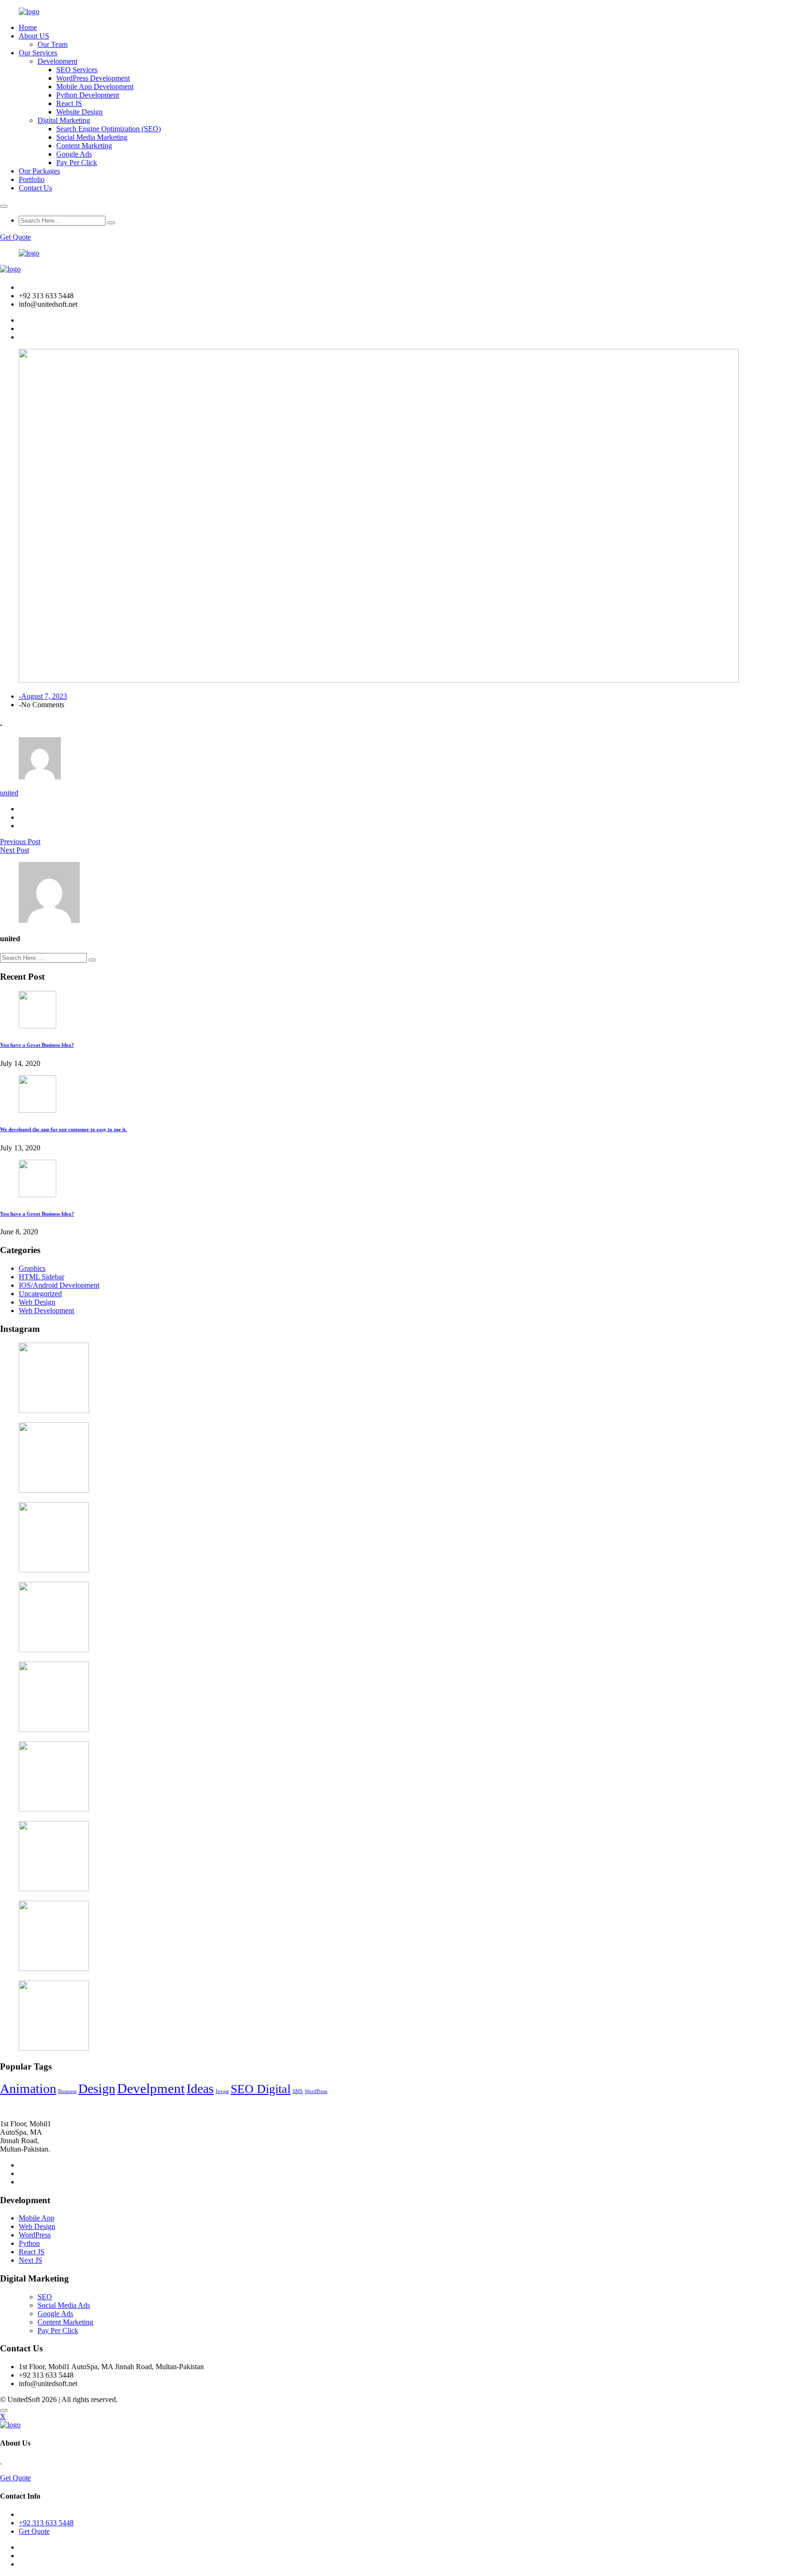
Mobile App (37, 2218)
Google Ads (74, 154)
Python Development (88, 95)
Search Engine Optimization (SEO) (109, 129)
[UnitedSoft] (29, 11)
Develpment (151, 2088)
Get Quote (15, 237)
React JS (69, 103)
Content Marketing (84, 146)
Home (28, 27)
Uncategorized (40, 1294)
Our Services (38, 53)
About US (34, 36)
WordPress (316, 2091)
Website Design (79, 112)
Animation (28, 2089)
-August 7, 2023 (43, 696)
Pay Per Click (77, 162)
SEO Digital (261, 2089)
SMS (298, 2091)
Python (29, 2243)
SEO (45, 2297)
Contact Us (35, 188)
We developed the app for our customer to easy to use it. (64, 1129)
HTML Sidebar (41, 1277)
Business (67, 2091)
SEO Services (77, 70)
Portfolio (32, 179)
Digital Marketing (64, 120)
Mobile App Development (95, 87)
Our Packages (39, 171)
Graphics (32, 1268)
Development (57, 61)
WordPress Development (93, 78)
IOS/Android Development (59, 1285)
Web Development (46, 1311)
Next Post (15, 850)
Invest (222, 2091)
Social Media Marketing (92, 137)
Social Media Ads (64, 2305)
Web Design (37, 1302)
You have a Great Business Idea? (37, 1045)
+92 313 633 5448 (46, 2523)
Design (97, 2089)
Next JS (30, 2260)
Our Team (52, 44)
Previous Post (20, 842)
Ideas (200, 2089)
